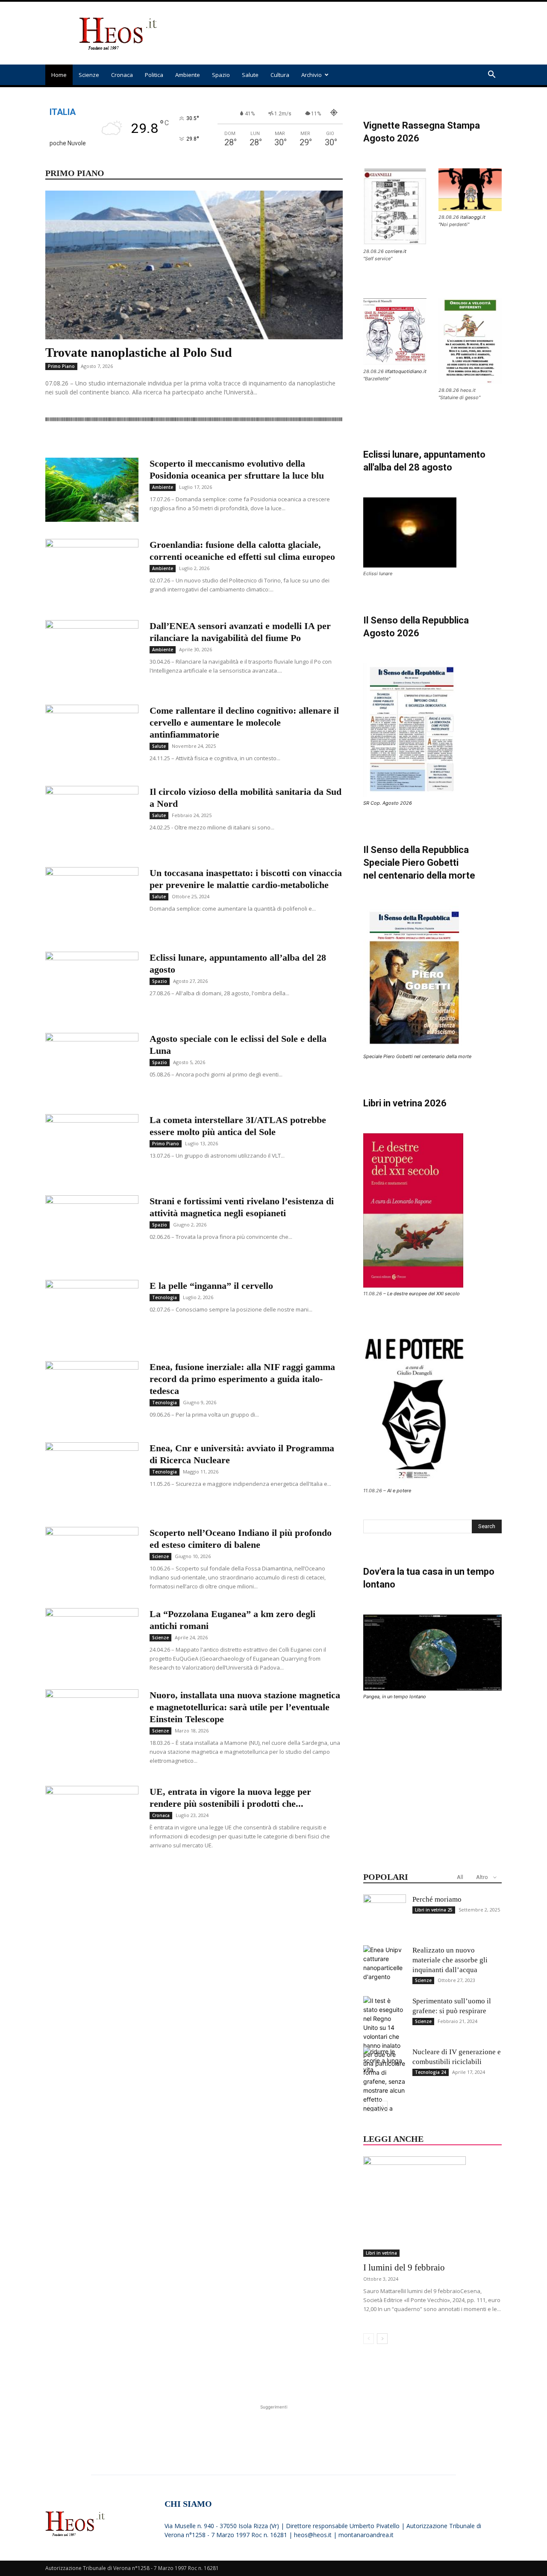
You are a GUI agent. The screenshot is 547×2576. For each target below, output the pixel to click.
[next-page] (382, 2106)
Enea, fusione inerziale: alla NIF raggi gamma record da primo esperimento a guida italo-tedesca (242, 1379)
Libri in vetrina (381, 2253)
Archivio (312, 75)
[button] (491, 75)
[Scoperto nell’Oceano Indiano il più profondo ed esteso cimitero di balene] (92, 1559)
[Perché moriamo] (385, 1916)
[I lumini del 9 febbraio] (432, 2207)
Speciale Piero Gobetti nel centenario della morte (417, 1056)
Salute (250, 75)
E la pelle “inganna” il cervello (211, 1286)
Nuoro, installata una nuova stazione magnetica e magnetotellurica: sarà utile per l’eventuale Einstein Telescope (245, 1707)
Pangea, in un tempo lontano (395, 1697)
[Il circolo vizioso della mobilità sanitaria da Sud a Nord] (92, 818)
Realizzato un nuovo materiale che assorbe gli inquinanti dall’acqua (450, 1960)
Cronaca (122, 75)
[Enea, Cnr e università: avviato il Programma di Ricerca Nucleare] (92, 1474)
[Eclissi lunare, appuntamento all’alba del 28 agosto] (92, 984)
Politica (154, 75)
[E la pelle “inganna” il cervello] (92, 1308)
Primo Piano (61, 366)
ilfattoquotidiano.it (406, 371)
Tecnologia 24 (431, 2072)
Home (59, 75)
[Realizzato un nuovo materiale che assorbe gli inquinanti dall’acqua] (385, 1967)
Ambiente (188, 75)
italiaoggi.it (473, 217)
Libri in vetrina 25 (434, 1910)
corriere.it (396, 251)
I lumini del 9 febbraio (404, 2267)
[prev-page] (369, 2106)
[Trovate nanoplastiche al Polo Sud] (194, 265)
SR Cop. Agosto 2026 (388, 803)
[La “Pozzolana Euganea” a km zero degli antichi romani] (92, 1640)
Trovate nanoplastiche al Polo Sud (139, 352)
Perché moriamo (437, 1899)
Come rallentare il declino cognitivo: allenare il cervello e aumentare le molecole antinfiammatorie (244, 722)
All (460, 1877)
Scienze (89, 75)
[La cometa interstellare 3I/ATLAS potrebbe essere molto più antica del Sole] (92, 1146)
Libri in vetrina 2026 (405, 1103)
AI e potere (399, 1491)
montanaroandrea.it (366, 2535)
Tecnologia (165, 1297)
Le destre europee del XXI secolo (423, 1294)
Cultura (280, 75)
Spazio (221, 75)
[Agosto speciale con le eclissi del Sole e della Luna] (92, 1065)
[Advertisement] (346, 33)
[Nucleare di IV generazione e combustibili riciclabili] (385, 2068)
